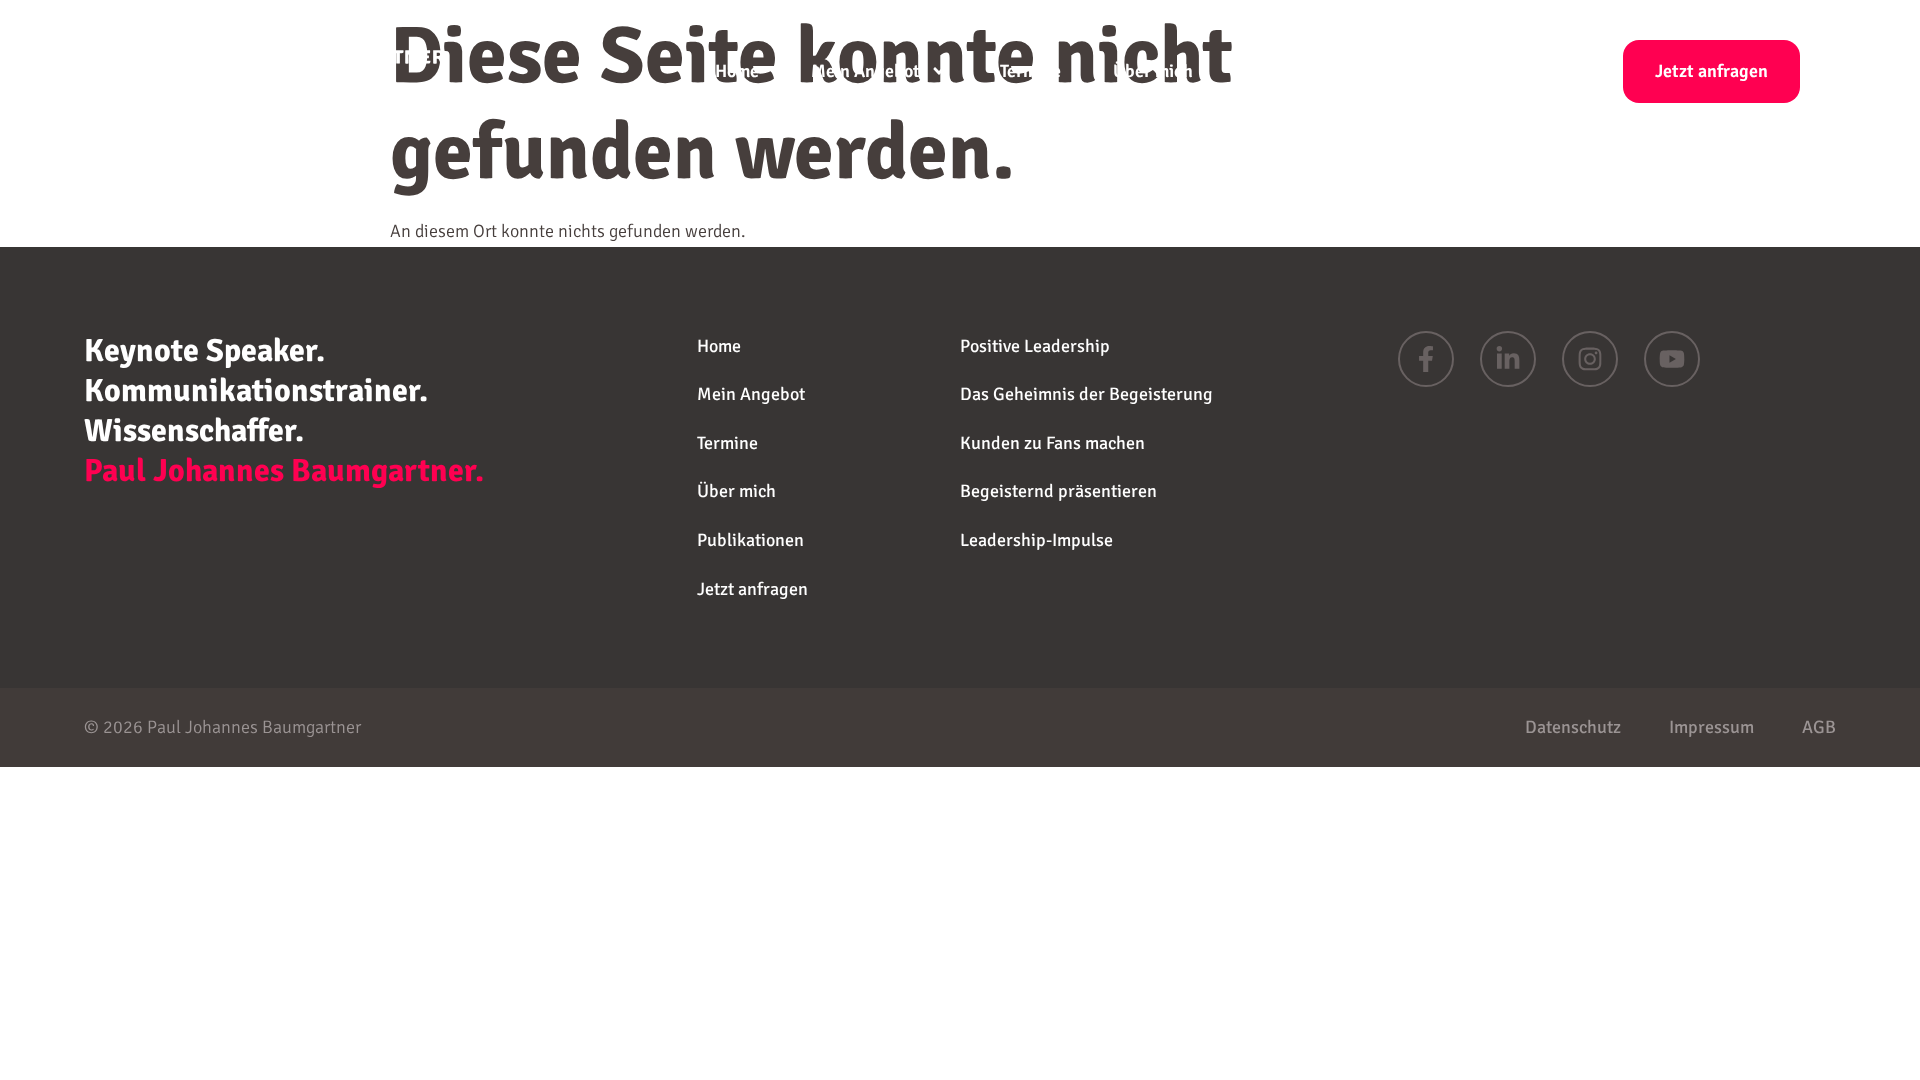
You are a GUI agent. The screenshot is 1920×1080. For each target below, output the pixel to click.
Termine (1030, 71)
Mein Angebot (865, 71)
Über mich (1153, 71)
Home (737, 71)
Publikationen (1299, 71)
